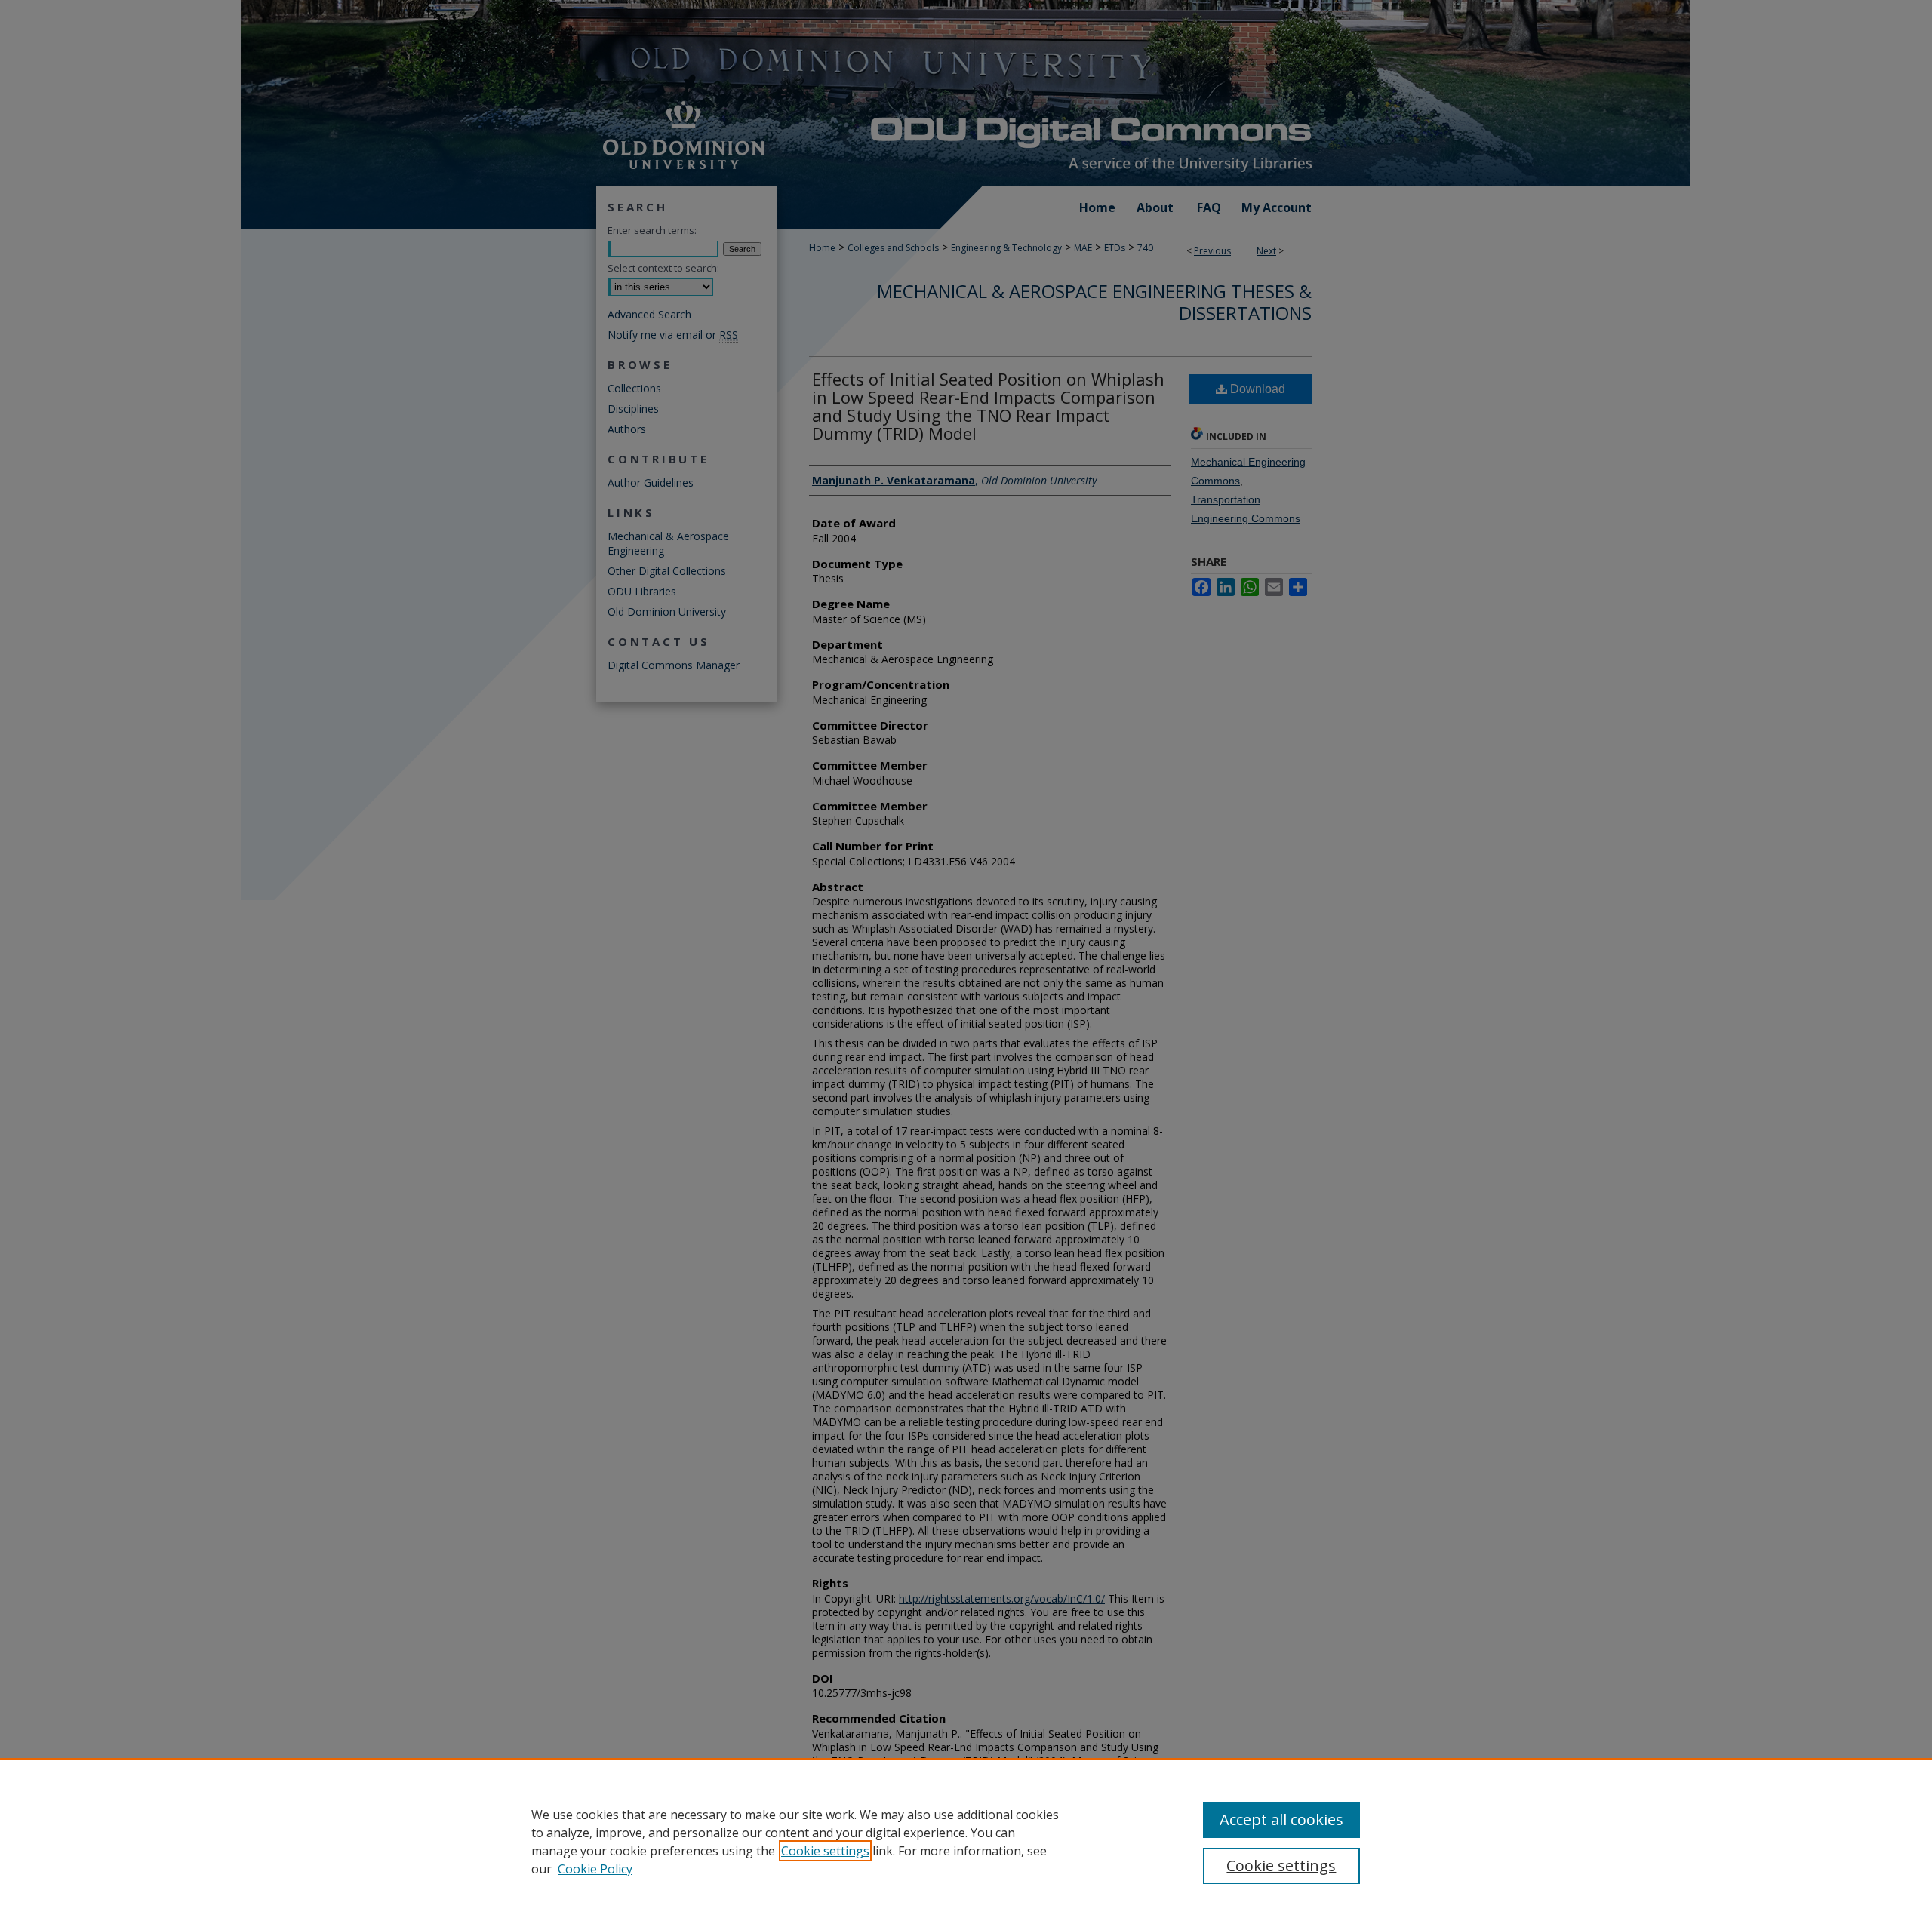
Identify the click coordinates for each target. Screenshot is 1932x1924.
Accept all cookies (1281, 1820)
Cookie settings (825, 1851)
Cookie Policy (595, 1869)
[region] (966, 1841)
